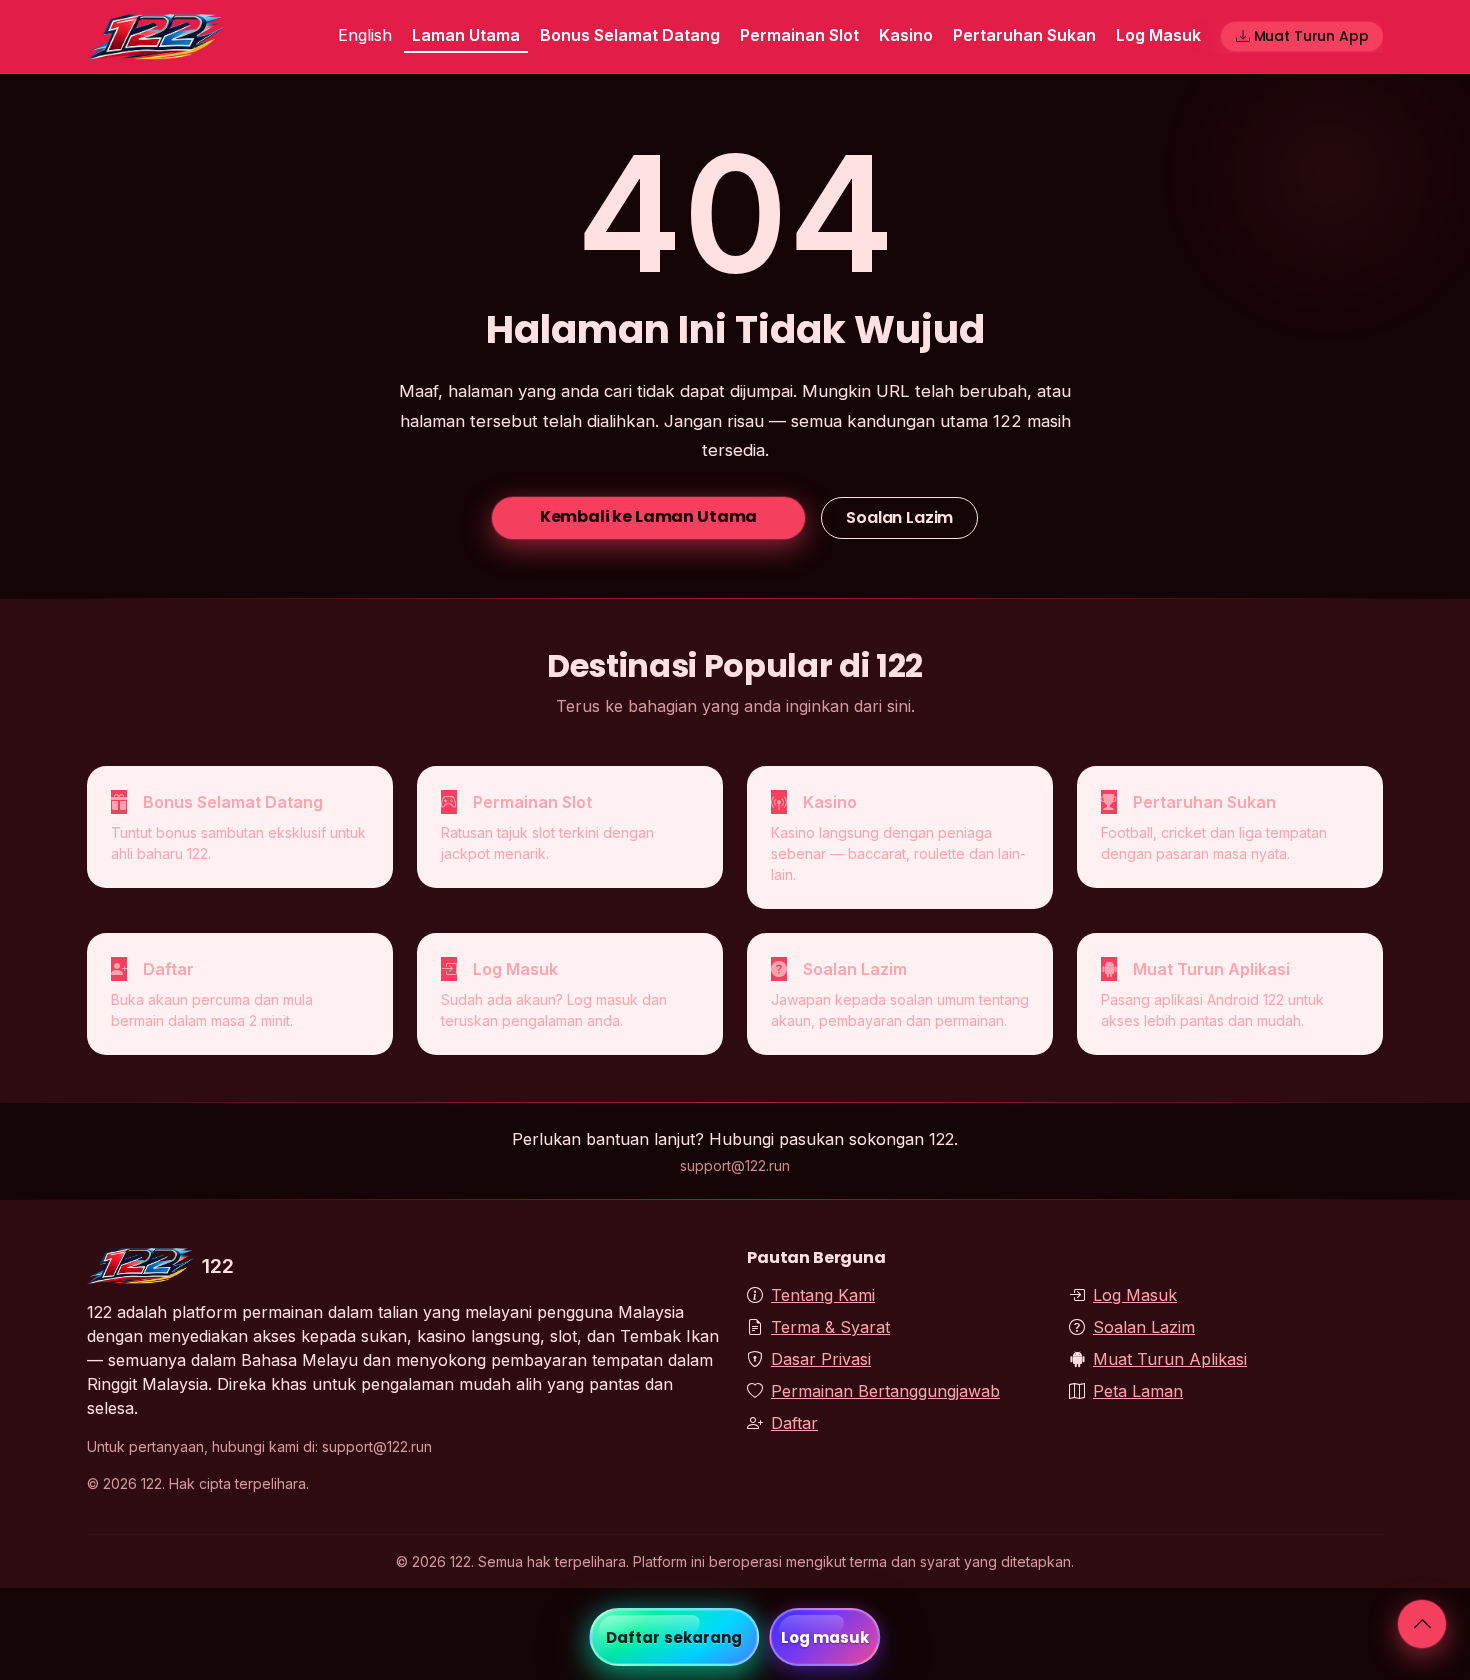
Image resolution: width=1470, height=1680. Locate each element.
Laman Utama (466, 35)
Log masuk (825, 1637)
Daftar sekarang (674, 1637)
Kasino (906, 35)
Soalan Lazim (899, 517)
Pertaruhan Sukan (1024, 35)
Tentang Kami (823, 1295)
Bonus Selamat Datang (630, 35)
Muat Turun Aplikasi (1170, 1359)
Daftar (794, 1423)
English (365, 35)
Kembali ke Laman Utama (648, 516)
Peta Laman (1138, 1391)
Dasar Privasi (821, 1359)
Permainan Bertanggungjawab (885, 1391)
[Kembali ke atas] (1422, 1624)
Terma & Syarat (830, 1327)
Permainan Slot (799, 35)
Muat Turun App (1311, 36)
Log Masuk (1158, 35)
